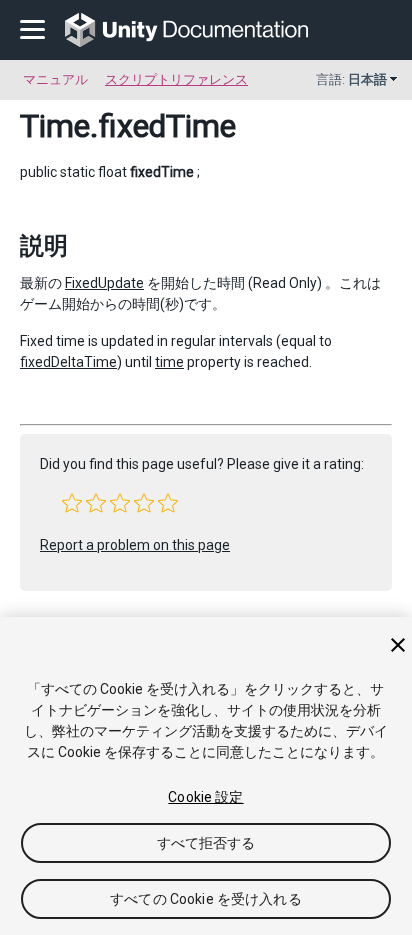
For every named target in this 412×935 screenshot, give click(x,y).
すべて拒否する (206, 843)
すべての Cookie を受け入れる (206, 899)
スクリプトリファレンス (176, 79)
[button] (72, 503)
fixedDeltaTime (68, 362)
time (169, 362)
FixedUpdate (104, 283)
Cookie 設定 (205, 797)
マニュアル (55, 79)
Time (55, 126)
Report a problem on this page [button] (135, 545)
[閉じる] (398, 645)
